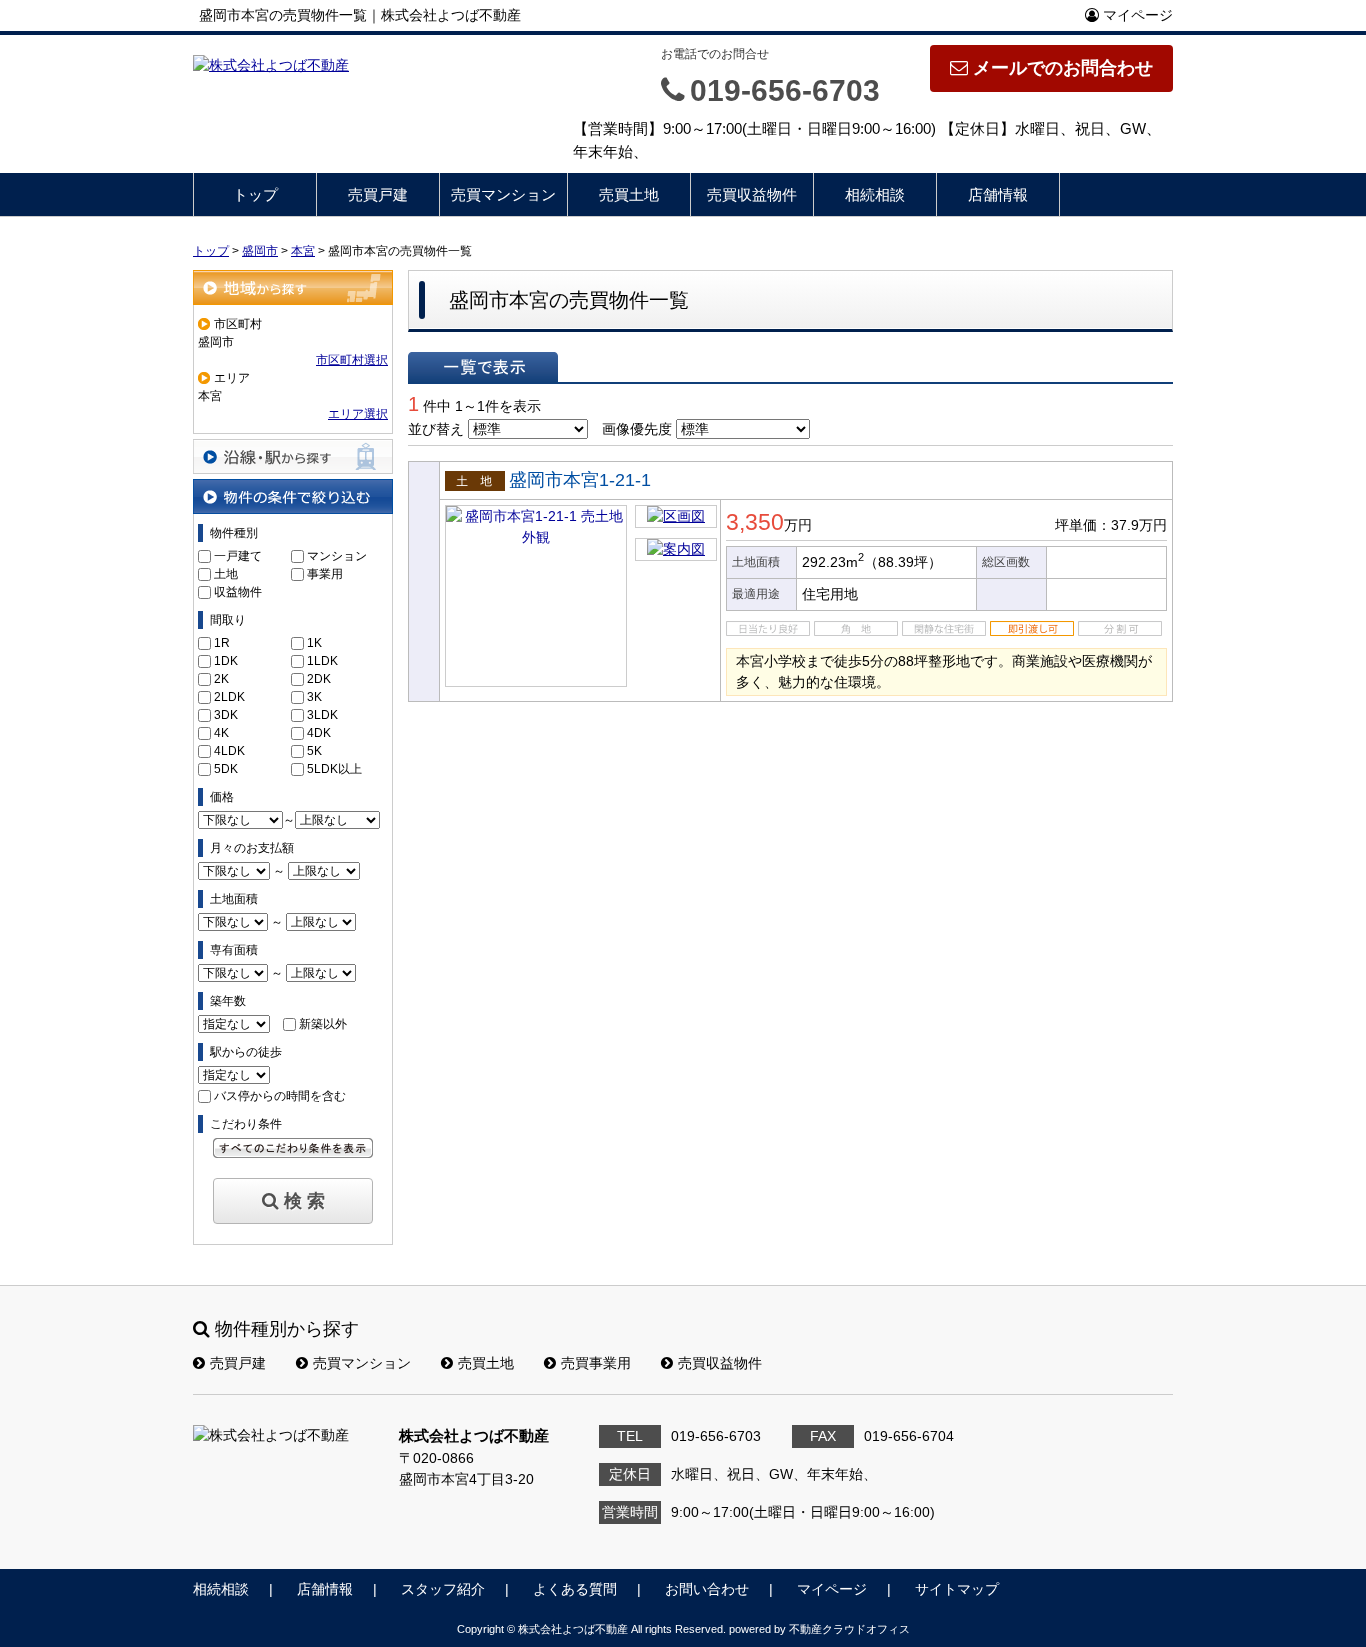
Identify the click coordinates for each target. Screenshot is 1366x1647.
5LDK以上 (334, 769)
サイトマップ (957, 1589)
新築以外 (323, 1024)
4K (221, 733)
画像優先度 (637, 429)
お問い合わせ (707, 1589)
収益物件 (238, 592)
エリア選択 (358, 414)
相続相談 (875, 194)
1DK (226, 661)
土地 (226, 574)
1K (314, 643)
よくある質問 (575, 1589)
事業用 (325, 574)
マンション (337, 556)
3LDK (322, 715)
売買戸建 (378, 194)
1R (222, 643)
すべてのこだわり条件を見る (293, 1148)
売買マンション (503, 194)
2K (221, 679)
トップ (255, 194)
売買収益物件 (752, 194)
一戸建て (238, 556)
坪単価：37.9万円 (1111, 525)
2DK (319, 679)
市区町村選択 (352, 360)
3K (314, 697)
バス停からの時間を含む (280, 1096)
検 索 (304, 1201)
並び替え (436, 429)
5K (314, 751)
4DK (319, 733)
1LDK (322, 661)
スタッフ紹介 (443, 1589)
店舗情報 (998, 194)
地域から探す (293, 287)
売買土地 (629, 194)
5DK (226, 769)
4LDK (229, 751)
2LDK (229, 697)
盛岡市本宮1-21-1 (580, 480)
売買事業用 (596, 1363)
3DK (226, 715)
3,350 (755, 522)
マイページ (1136, 15)
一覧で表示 (483, 367)
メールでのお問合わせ (1063, 68)
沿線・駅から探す (293, 456)
